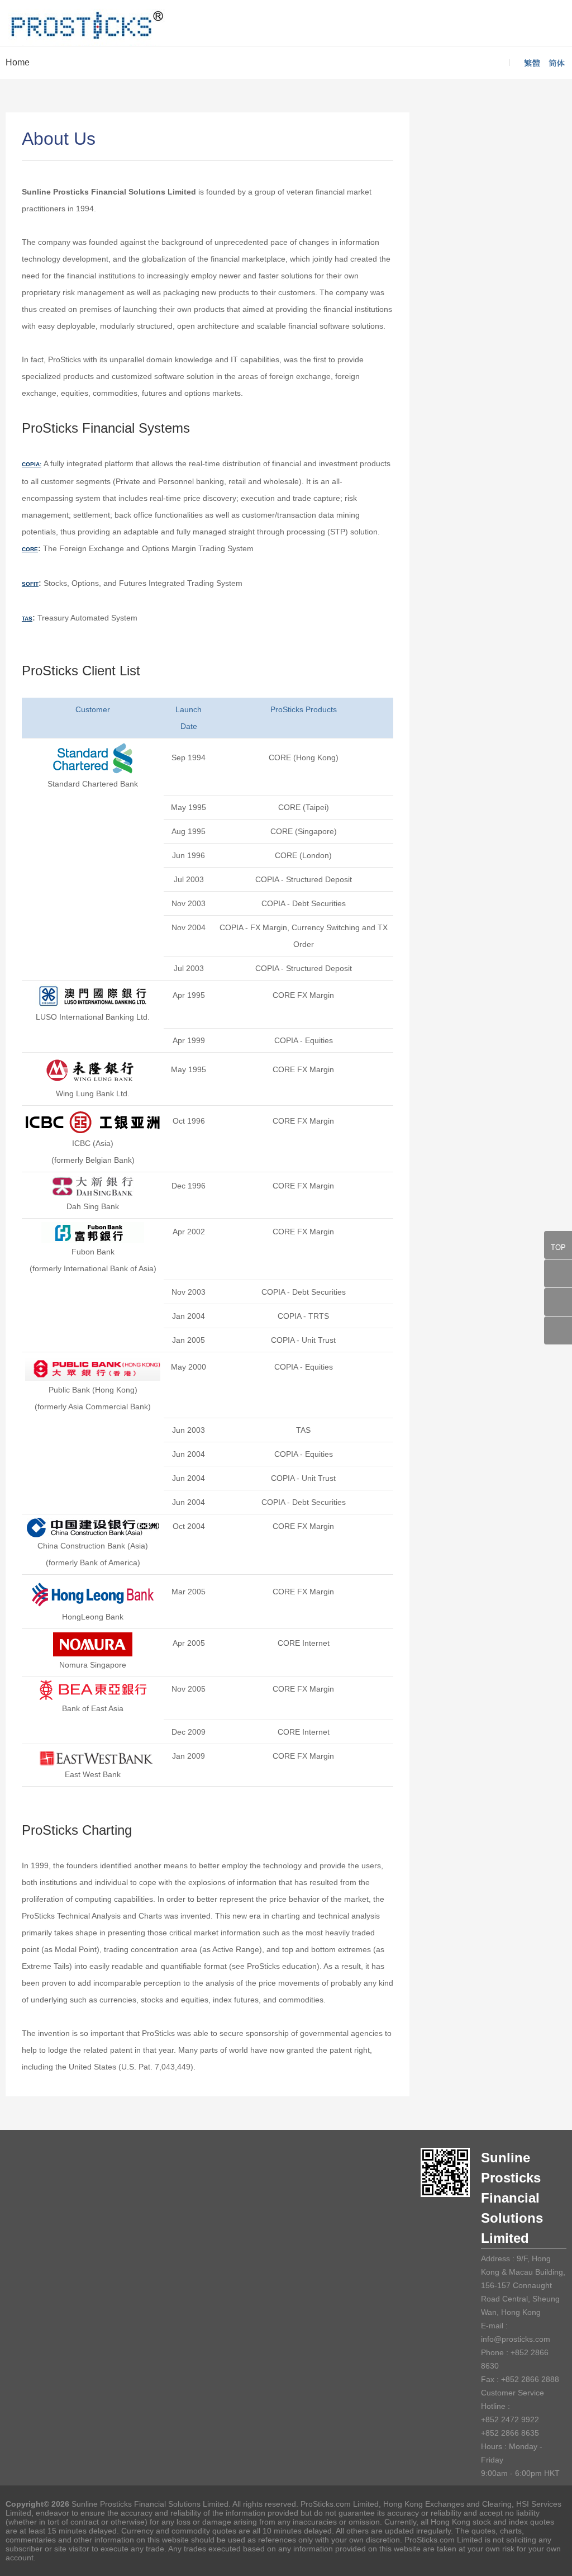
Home (18, 62)
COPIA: (32, 464)
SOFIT (30, 584)
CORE (30, 549)
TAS (27, 619)
